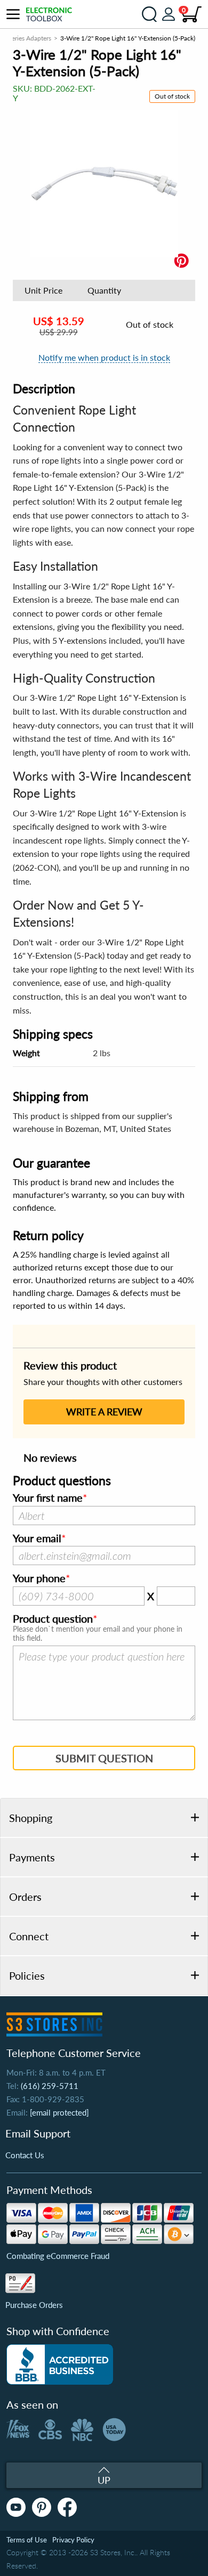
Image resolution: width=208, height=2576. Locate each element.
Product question (53, 1619)
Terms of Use (27, 2540)
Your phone (39, 1578)
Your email (37, 1538)
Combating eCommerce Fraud (58, 2256)
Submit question (104, 1758)
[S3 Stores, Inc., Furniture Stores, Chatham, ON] (60, 2364)
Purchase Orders (34, 2305)
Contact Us (25, 2155)
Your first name (48, 1498)
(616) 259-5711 (50, 2086)
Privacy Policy (73, 2540)
